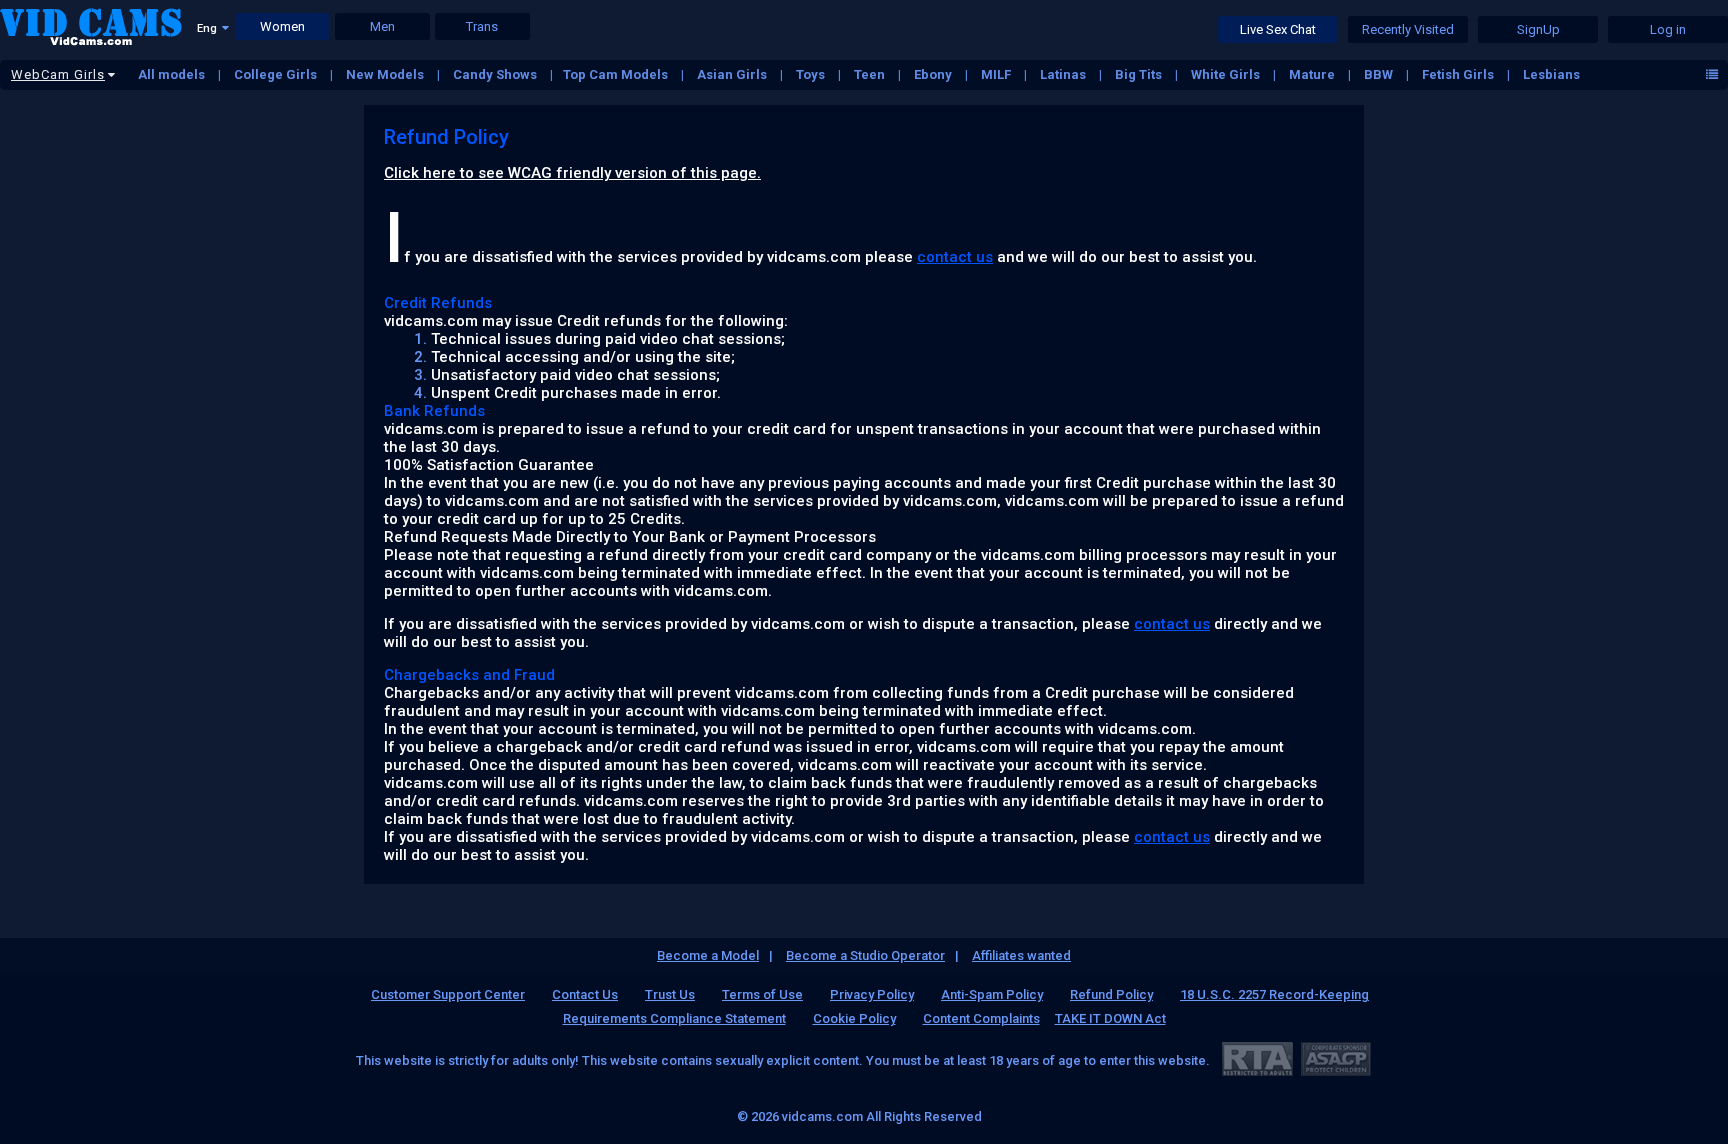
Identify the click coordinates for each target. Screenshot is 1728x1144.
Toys (812, 74)
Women (282, 26)
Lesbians (1551, 74)
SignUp (1538, 29)
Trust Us (670, 994)
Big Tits (1140, 74)
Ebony (934, 74)
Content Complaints (981, 1018)
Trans (482, 26)
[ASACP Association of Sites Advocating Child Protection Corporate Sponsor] (1335, 1058)
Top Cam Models (617, 74)
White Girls (1227, 74)
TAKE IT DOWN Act (1110, 1018)
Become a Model (708, 955)
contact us (955, 257)
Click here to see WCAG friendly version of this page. (572, 173)
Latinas (1064, 74)
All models (173, 74)
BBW (1380, 74)
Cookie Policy (854, 1018)
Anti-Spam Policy (992, 994)
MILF (997, 74)
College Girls (277, 74)
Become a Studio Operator (865, 955)
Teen (871, 74)
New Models (386, 74)
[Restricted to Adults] (1257, 1058)
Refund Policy (1111, 994)
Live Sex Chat (1278, 29)
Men (382, 26)
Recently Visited (1408, 29)
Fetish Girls (1459, 74)
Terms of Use (762, 994)
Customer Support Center (448, 994)
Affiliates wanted (1021, 955)
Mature (1313, 74)
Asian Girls (733, 74)
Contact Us (585, 994)
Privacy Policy (872, 994)
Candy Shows (496, 74)
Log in (1668, 29)
